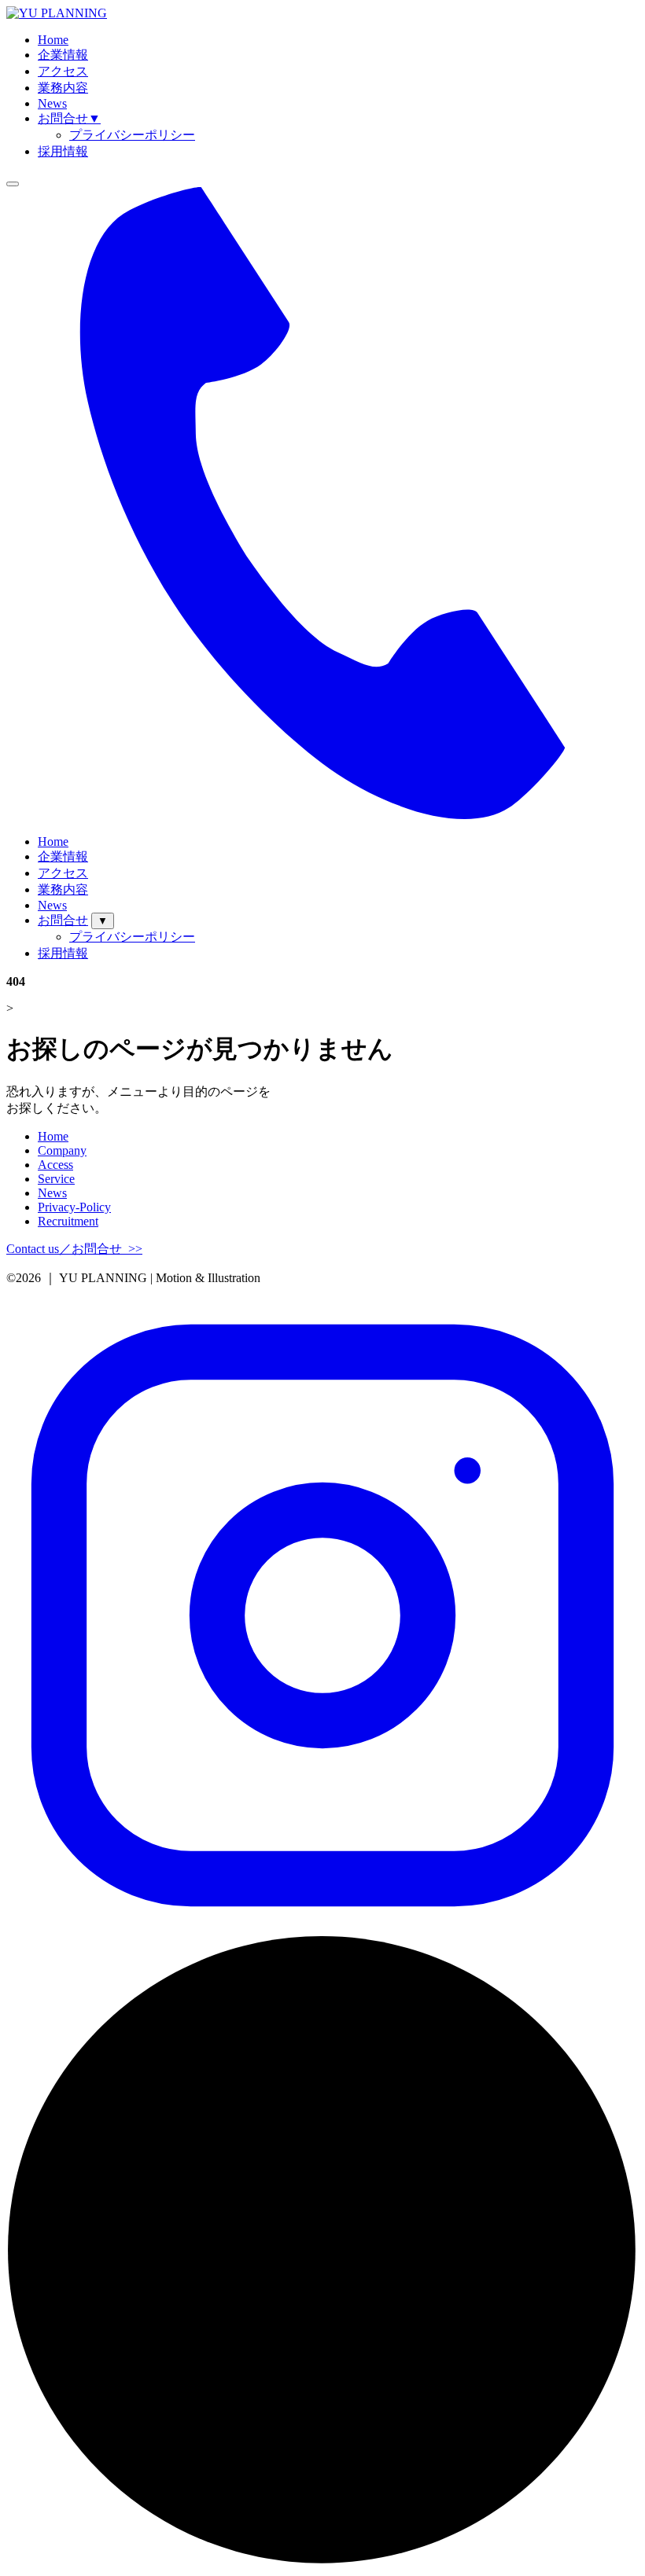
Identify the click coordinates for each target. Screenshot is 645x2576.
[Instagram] (322, 1927)
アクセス (63, 71)
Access (55, 1165)
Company (62, 1150)
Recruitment (68, 1221)
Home (53, 40)
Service (56, 1179)
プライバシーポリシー (132, 135)
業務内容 (63, 88)
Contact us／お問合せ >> (74, 1249)
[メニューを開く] (13, 184)
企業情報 (63, 55)
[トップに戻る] (322, 2562)
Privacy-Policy (74, 1207)
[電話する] (322, 815)
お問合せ (69, 118)
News (52, 103)
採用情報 (63, 151)
